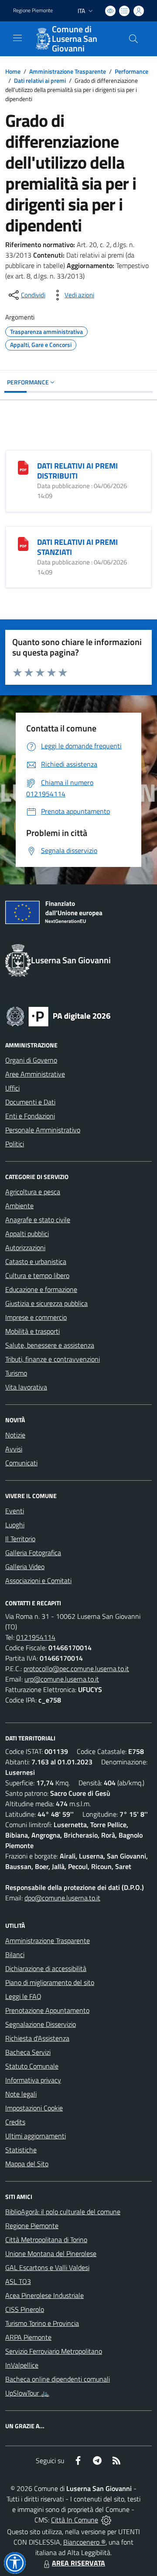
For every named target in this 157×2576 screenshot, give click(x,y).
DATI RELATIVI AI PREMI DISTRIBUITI (77, 471)
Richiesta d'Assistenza (37, 2038)
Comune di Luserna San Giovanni (75, 39)
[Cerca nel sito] (133, 39)
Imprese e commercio (36, 1317)
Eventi (15, 1511)
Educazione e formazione (41, 1289)
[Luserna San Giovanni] (42, 39)
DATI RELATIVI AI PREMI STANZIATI (77, 547)
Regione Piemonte (33, 10)
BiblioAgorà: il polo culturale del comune (63, 2212)
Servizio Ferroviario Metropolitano (54, 2351)
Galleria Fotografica (33, 1553)
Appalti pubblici (27, 1234)
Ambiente (19, 1206)
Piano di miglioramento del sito (50, 1982)
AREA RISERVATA (78, 2563)
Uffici (12, 1088)
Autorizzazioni (25, 1247)
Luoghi (15, 1525)
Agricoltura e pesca (33, 1192)
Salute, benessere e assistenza (50, 1345)
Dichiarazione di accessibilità (46, 1968)
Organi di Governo (31, 1060)
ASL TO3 (18, 2281)
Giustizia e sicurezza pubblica (46, 1303)
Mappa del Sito (27, 2164)
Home (13, 71)
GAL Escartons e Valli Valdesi (47, 2267)
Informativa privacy (33, 2080)
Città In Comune (75, 2520)
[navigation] (17, 38)
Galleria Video (25, 1567)
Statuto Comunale (32, 2066)
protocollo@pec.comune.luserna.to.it (76, 1669)
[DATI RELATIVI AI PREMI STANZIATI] (23, 543)
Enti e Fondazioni (30, 1116)
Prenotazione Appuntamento (47, 2010)
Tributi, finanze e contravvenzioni (53, 1359)
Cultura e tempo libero (37, 1275)
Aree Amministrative (35, 1074)
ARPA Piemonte (28, 2337)
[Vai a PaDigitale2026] (58, 1016)
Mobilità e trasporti (32, 1331)
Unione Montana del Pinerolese (51, 2253)
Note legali (21, 2094)
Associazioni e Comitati (38, 1580)
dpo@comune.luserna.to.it (62, 1898)
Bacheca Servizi (28, 2052)
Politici (15, 1144)
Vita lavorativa (26, 1387)
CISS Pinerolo (25, 2309)
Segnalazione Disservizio (41, 2024)
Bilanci (15, 1954)
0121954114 (36, 1637)
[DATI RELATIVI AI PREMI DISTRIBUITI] (23, 467)
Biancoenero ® (84, 2542)
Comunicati (21, 1463)
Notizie (15, 1435)
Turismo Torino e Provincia (42, 2323)
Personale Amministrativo (43, 1130)
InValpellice (22, 2365)
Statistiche (21, 2150)
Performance (131, 71)
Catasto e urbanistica (36, 1261)
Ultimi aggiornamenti (36, 2136)
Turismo (16, 1373)
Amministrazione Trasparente (68, 71)
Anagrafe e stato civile (38, 1220)
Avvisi (14, 1449)
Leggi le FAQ (23, 1996)
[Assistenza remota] (106, 2520)
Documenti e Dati (30, 1102)
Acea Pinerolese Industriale (44, 2295)
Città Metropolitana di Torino (46, 2240)
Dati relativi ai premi (40, 80)
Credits (15, 2122)
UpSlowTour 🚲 (27, 2393)
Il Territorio (20, 1539)
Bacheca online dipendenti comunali (58, 2379)
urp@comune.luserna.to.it (62, 1679)
